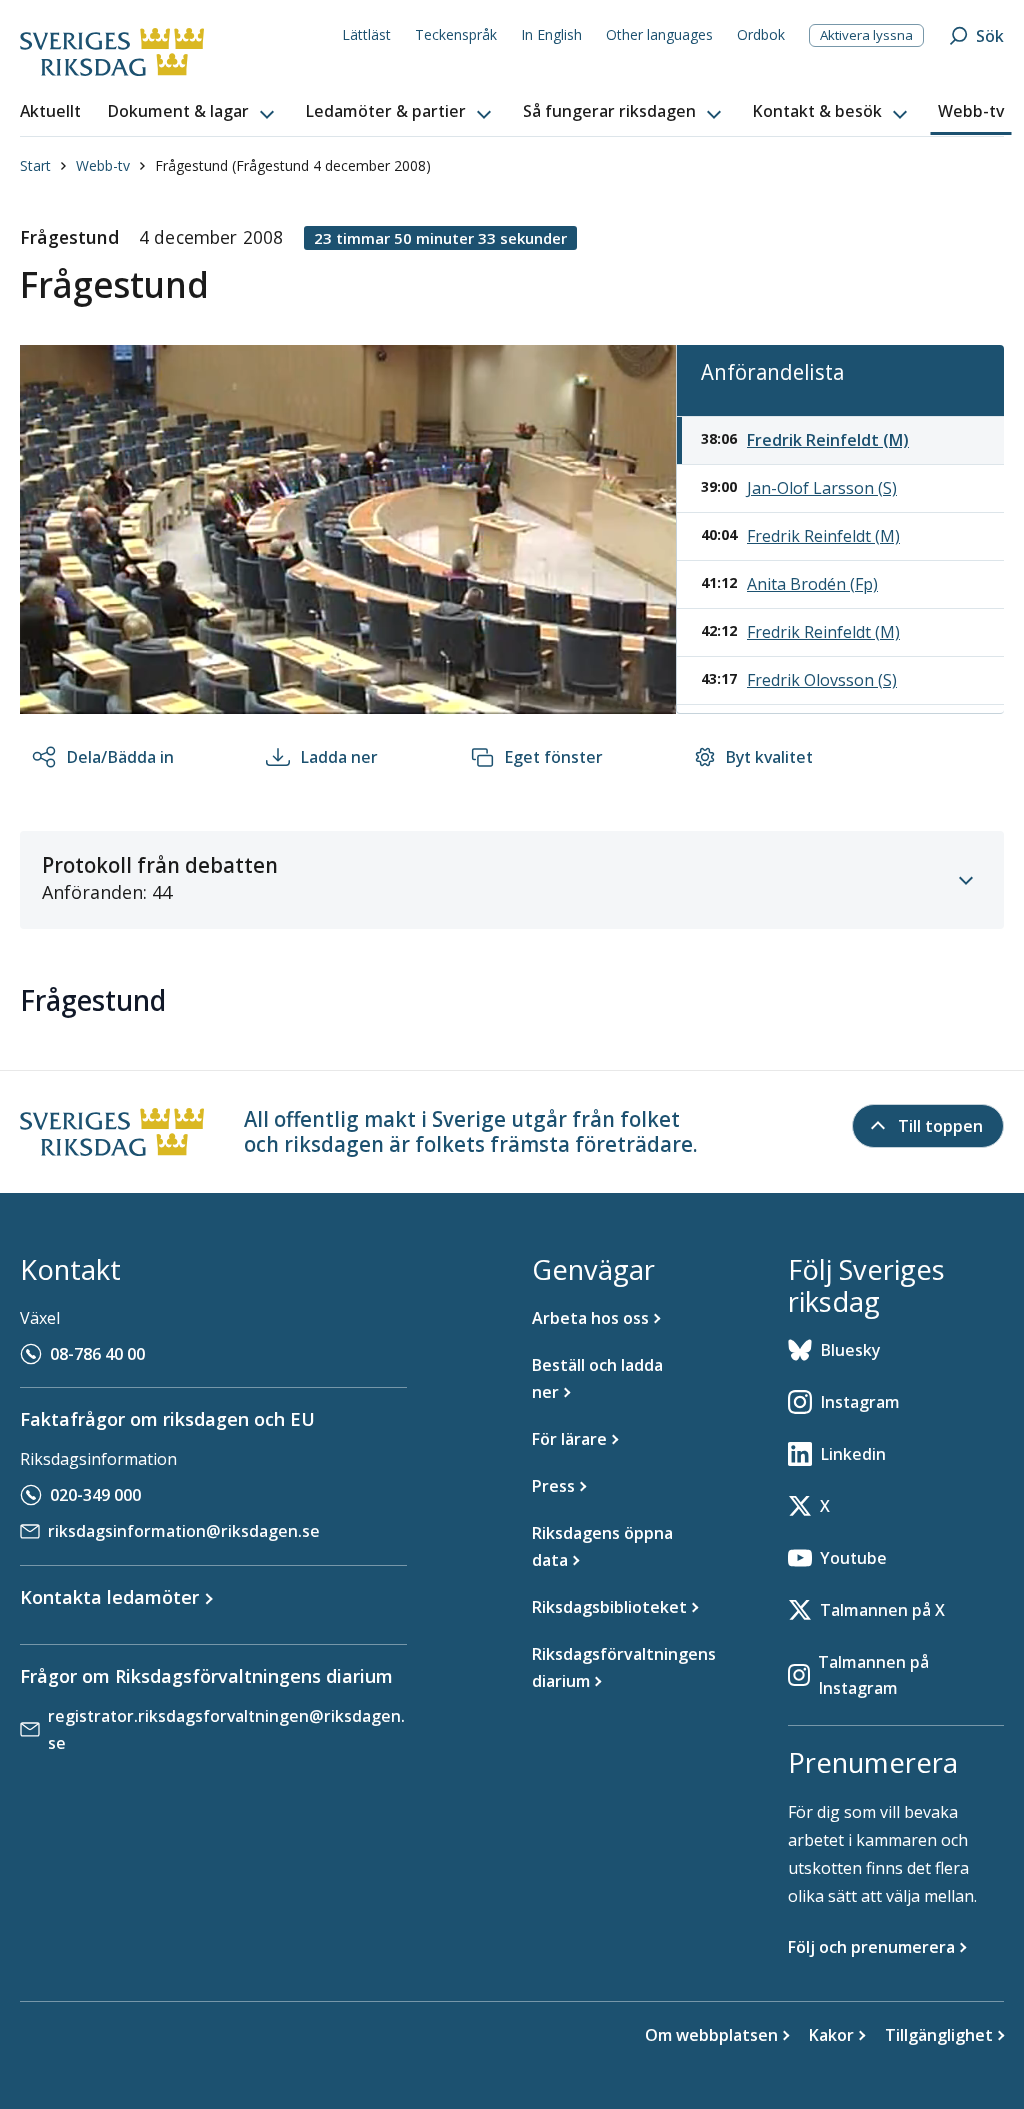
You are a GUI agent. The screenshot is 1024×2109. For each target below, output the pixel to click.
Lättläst (366, 34)
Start (35, 165)
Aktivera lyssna (866, 35)
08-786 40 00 (97, 1354)
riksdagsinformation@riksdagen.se (184, 1531)
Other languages (659, 34)
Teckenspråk (456, 34)
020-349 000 (95, 1495)
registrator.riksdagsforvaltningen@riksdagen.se (226, 1729)
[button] (193, 112)
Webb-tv (103, 165)
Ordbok (761, 34)
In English (551, 34)
